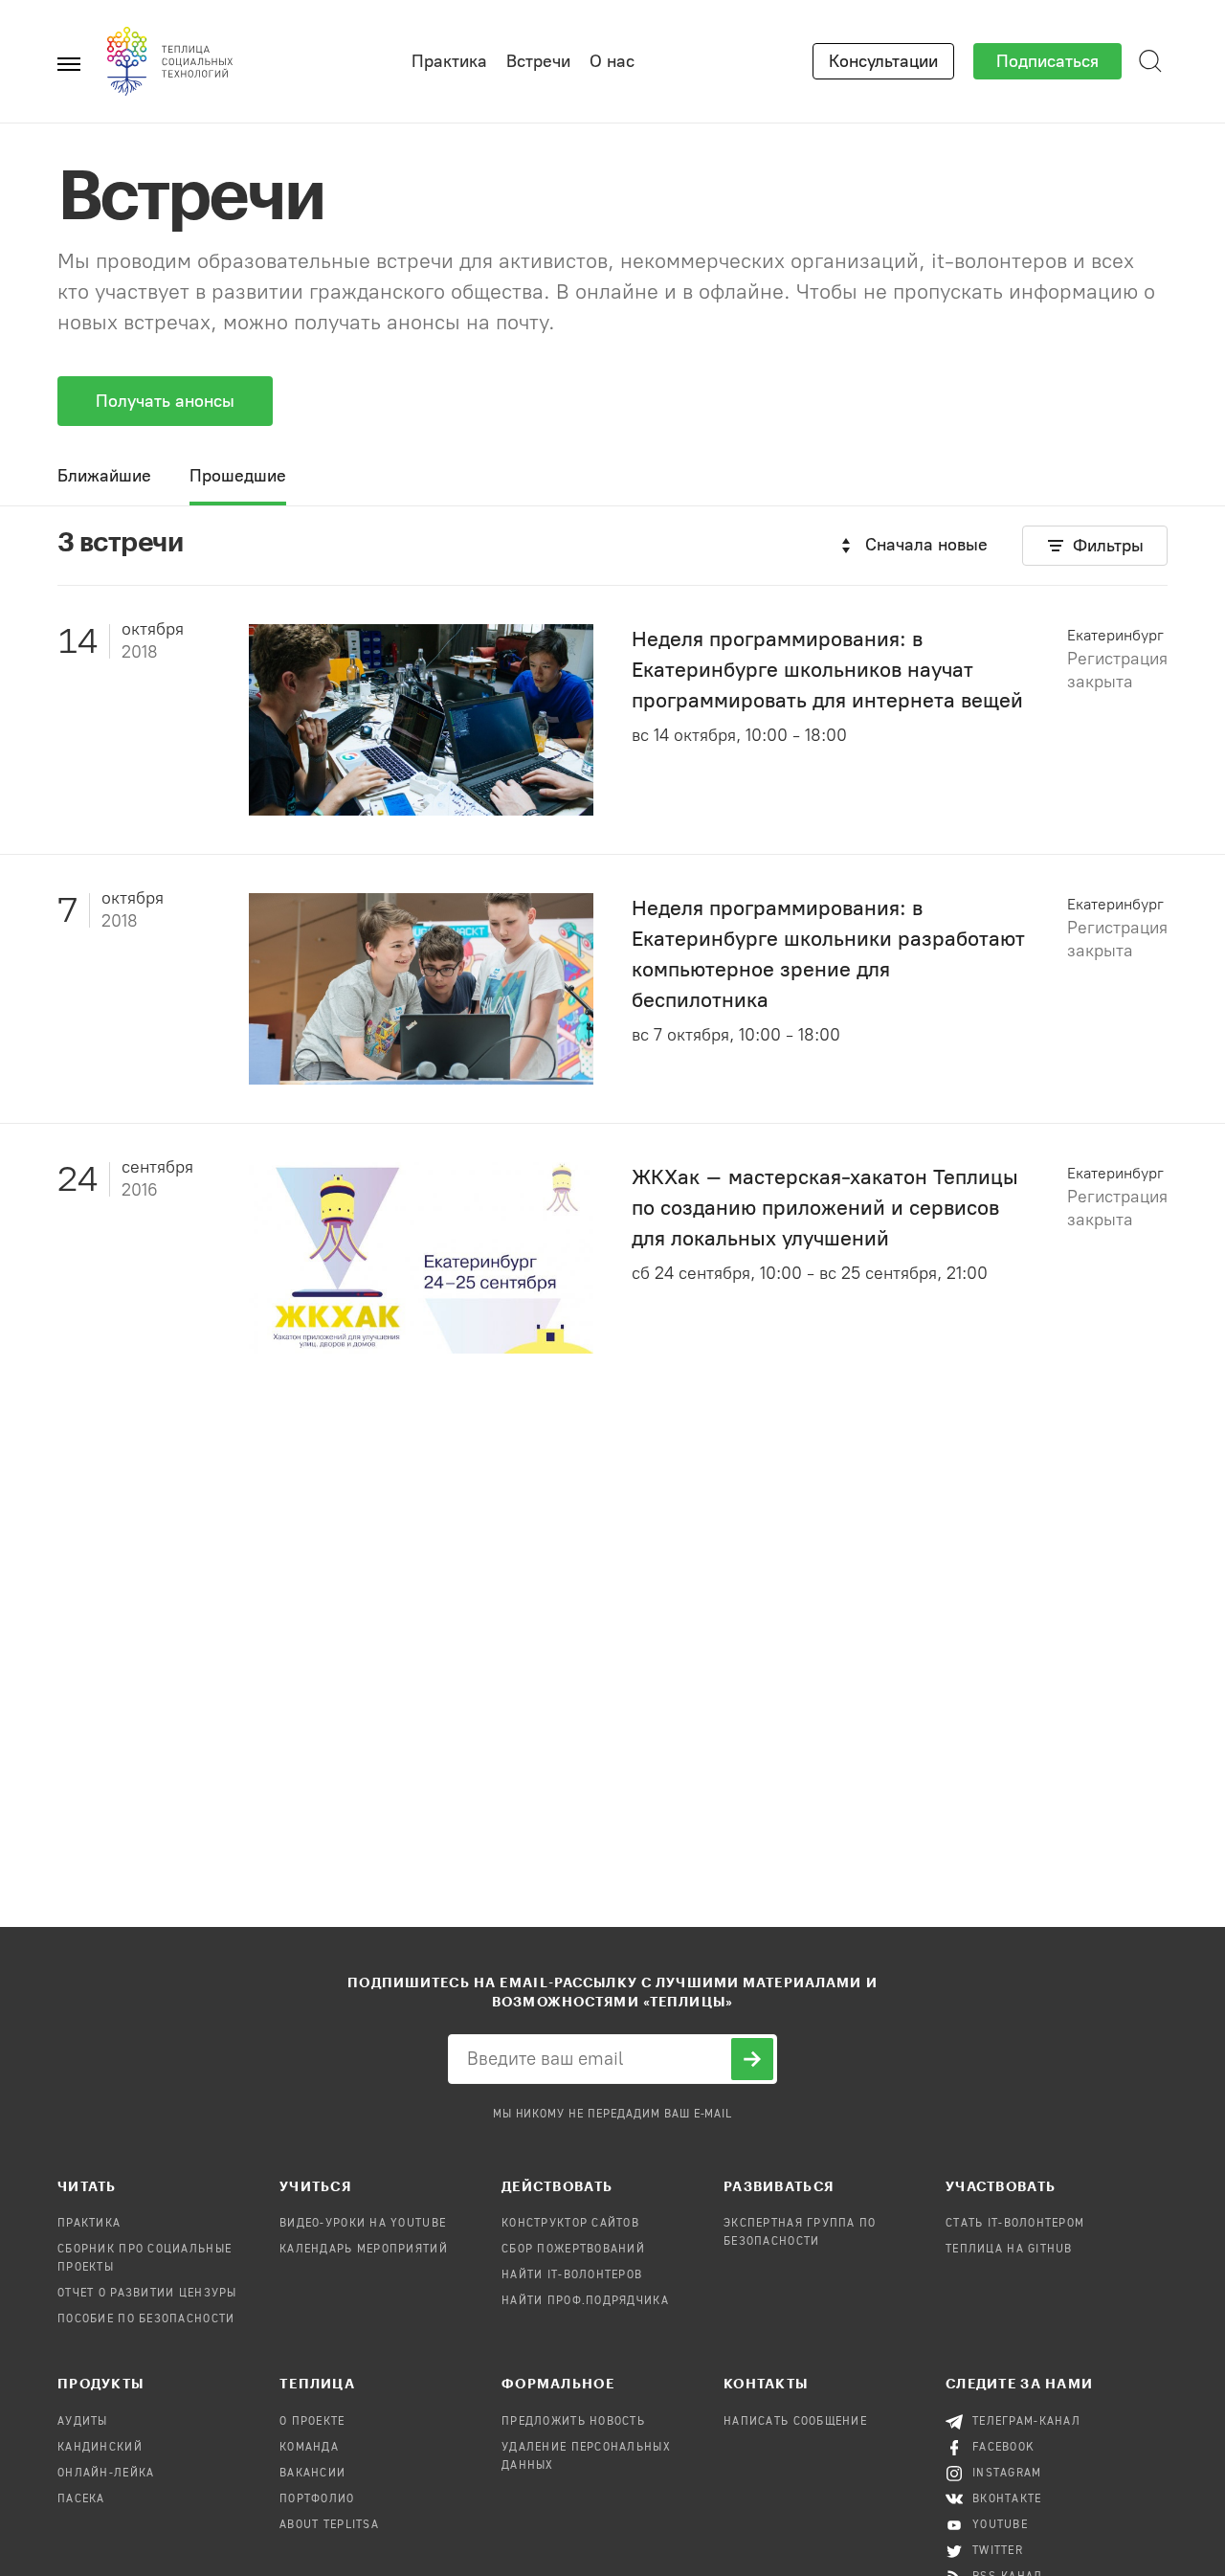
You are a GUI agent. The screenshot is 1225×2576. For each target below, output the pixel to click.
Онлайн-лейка (106, 2474)
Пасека (81, 2499)
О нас (612, 61)
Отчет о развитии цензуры (147, 2294)
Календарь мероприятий (364, 2250)
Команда (309, 2448)
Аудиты (83, 2422)
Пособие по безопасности (146, 2319)
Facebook (1003, 2448)
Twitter (998, 2551)
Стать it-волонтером (1015, 2224)
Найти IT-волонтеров (572, 2275)
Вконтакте (1007, 2499)
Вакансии (312, 2474)
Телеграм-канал (1026, 2422)
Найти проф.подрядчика (585, 2301)
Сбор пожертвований (573, 2250)
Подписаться (1047, 61)
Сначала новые (926, 545)
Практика (449, 61)
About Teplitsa (329, 2525)
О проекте (312, 2422)
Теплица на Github (1009, 2250)
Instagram (1007, 2474)
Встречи (538, 61)
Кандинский (100, 2448)
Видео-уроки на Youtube (363, 2224)
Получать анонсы (165, 401)
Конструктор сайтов (570, 2224)
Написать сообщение (795, 2422)
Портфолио (317, 2499)
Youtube (1000, 2525)
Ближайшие (104, 476)
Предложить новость (573, 2422)
